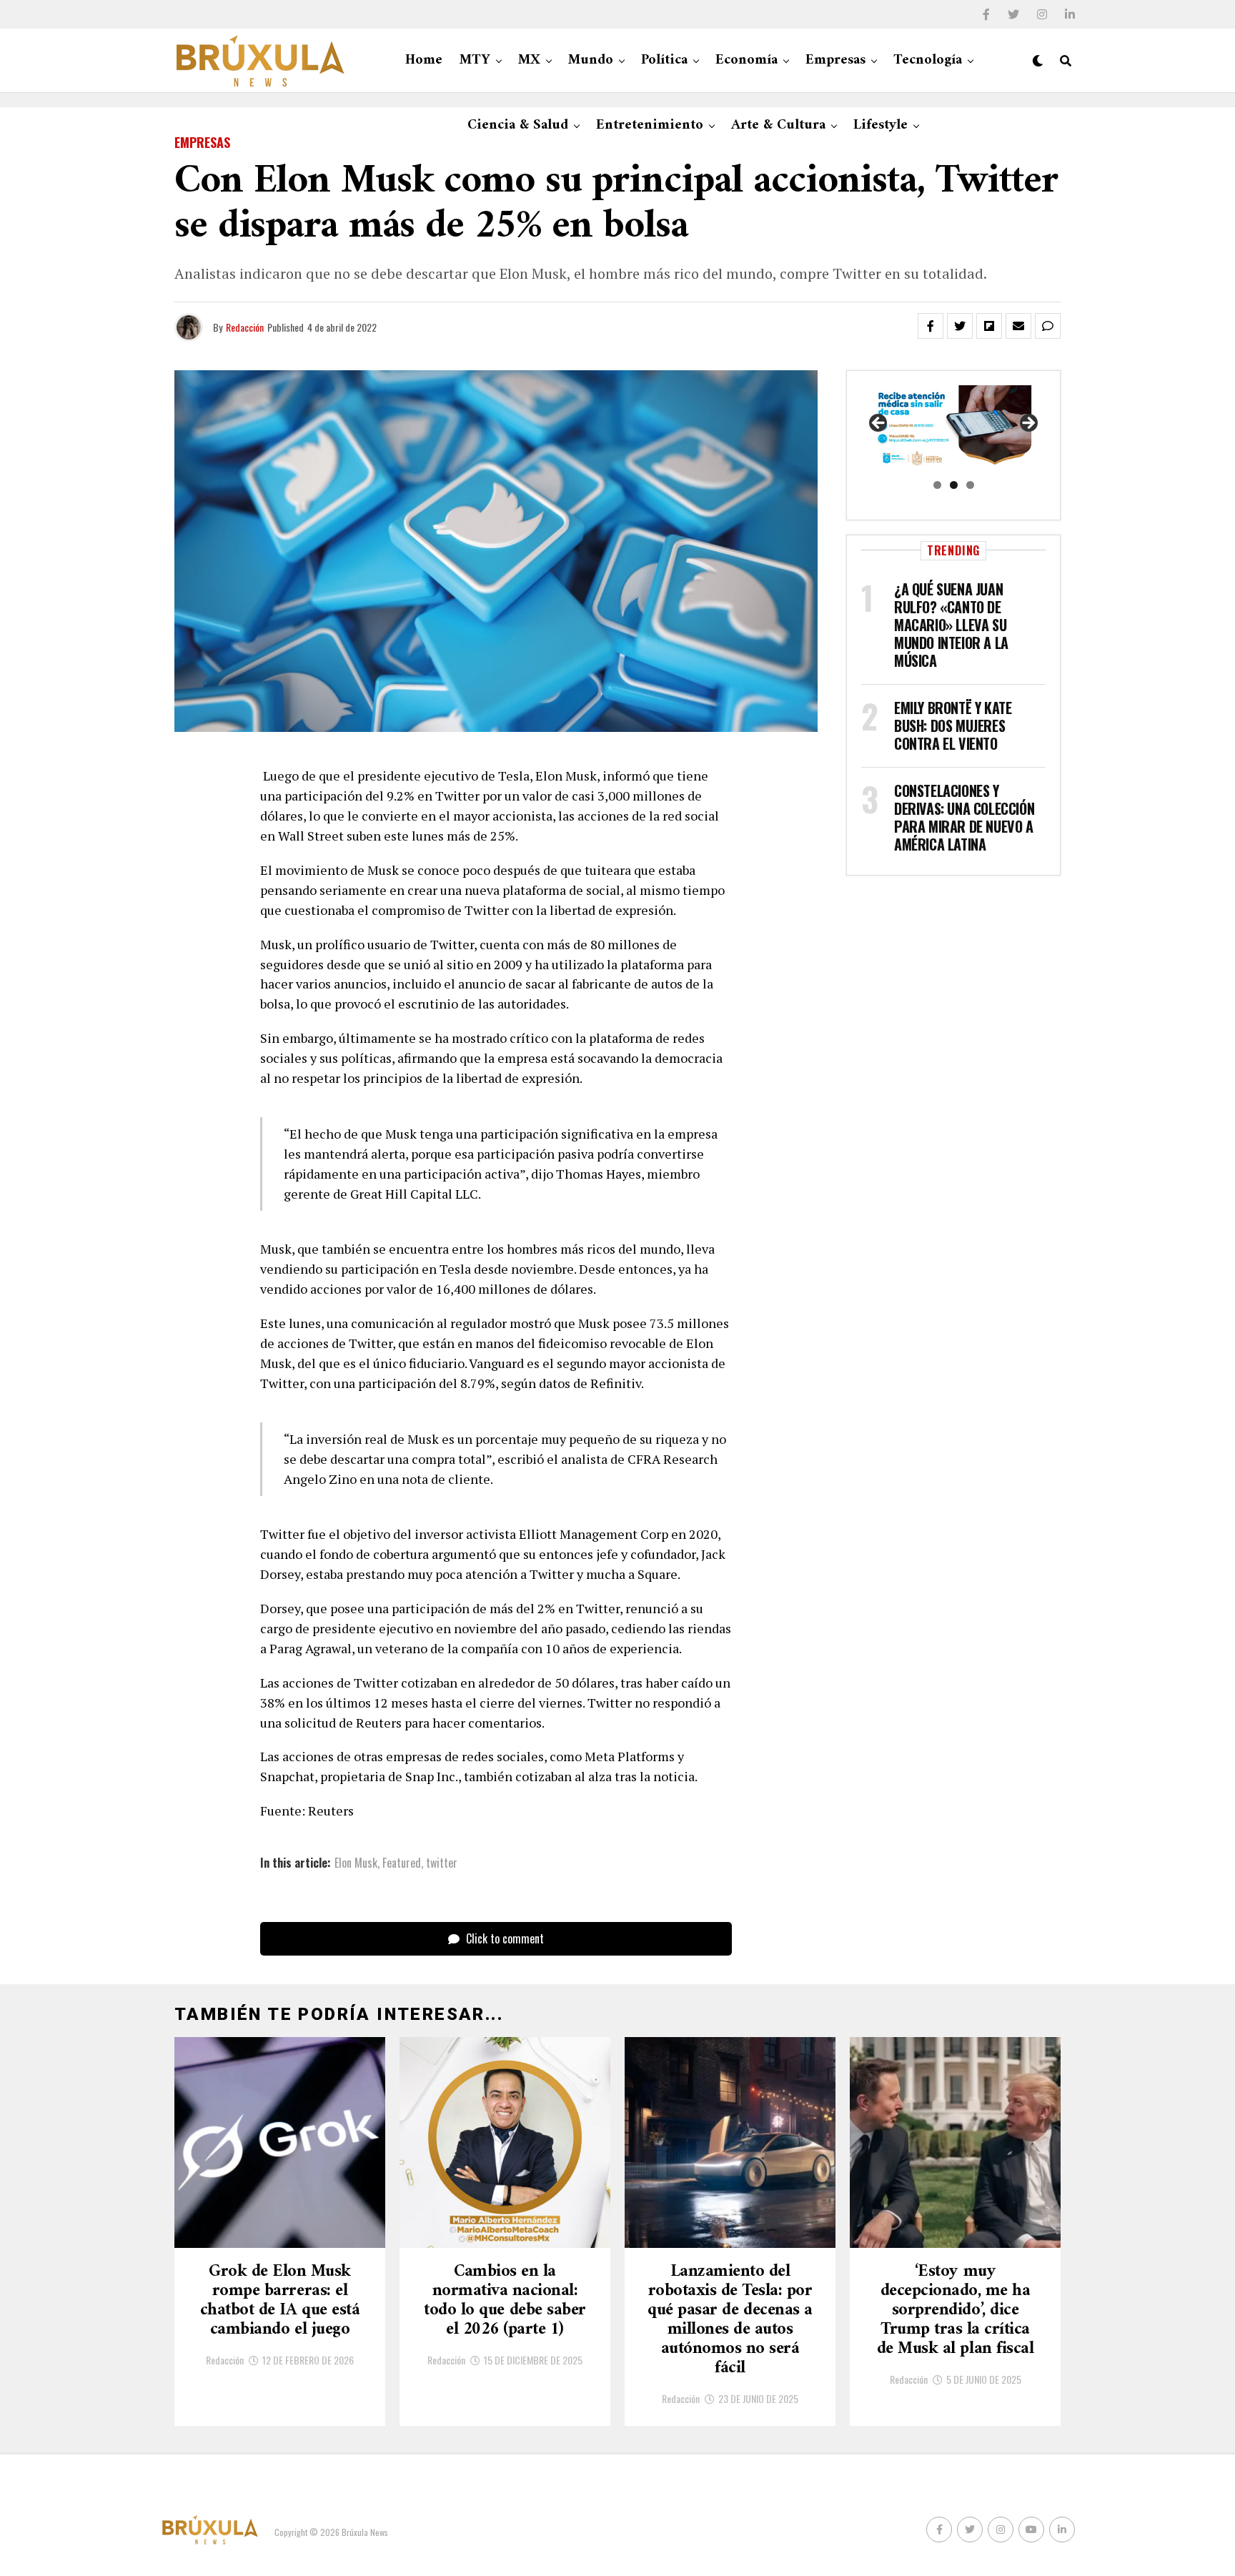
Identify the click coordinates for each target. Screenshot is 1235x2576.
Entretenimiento (650, 125)
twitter (442, 1863)
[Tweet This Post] (960, 326)
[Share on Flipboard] (989, 326)
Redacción (245, 327)
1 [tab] (937, 485)
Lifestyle (881, 125)
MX (529, 60)
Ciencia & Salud (518, 125)
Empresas (835, 60)
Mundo (591, 60)
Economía (747, 60)
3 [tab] (970, 485)
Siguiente (1028, 424)
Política (664, 60)
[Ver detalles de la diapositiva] (953, 428)
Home (424, 60)
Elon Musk (356, 1863)
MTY (475, 60)
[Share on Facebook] (931, 326)
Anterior (879, 424)
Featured (402, 1863)
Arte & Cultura (778, 125)
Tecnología (928, 60)
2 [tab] (954, 485)
